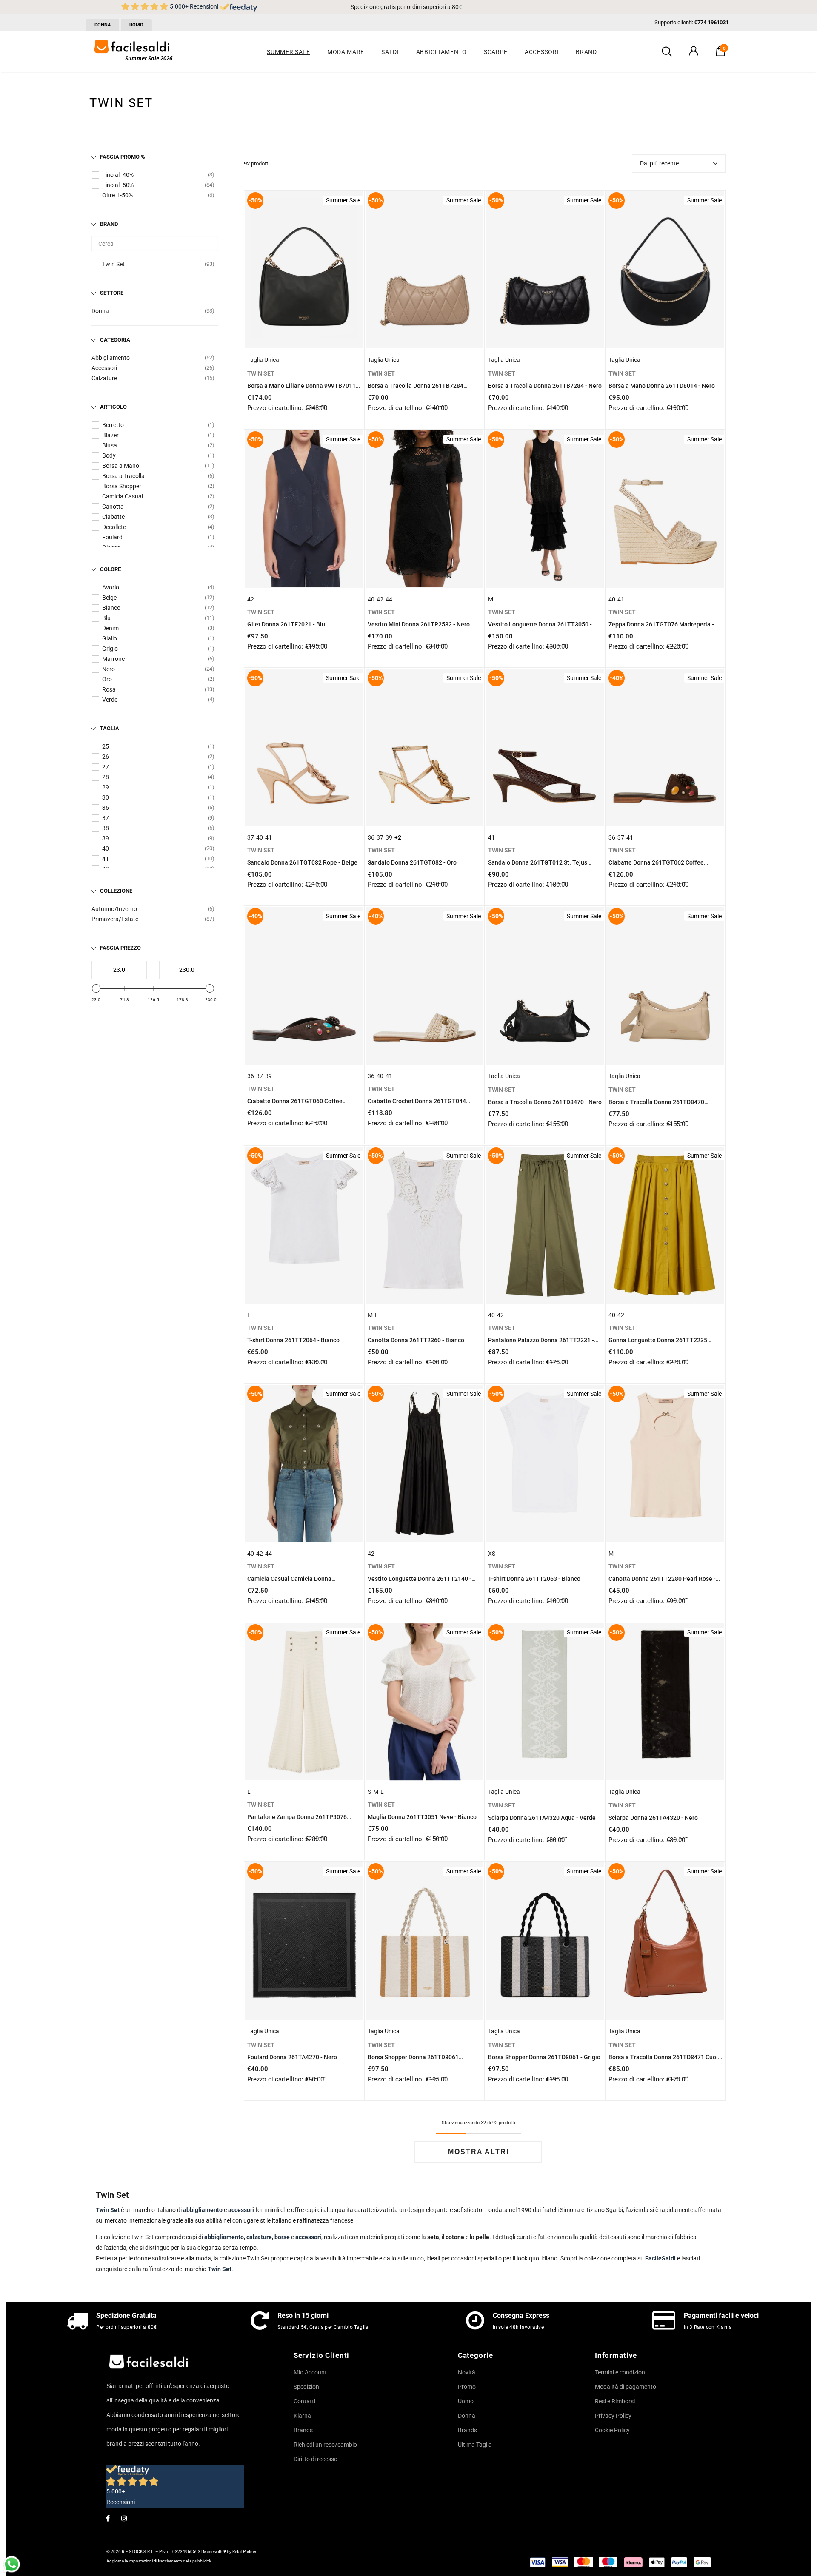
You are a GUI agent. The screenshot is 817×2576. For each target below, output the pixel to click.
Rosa (109, 689)
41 (106, 859)
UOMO (136, 25)
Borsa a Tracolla (123, 476)
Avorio (111, 587)
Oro (107, 679)
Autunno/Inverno (114, 909)
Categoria (115, 340)
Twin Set (113, 264)
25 (106, 746)
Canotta (113, 507)
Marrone (113, 659)
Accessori (104, 368)
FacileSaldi (660, 2258)
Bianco (111, 608)
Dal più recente (659, 163)
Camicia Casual (123, 496)
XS (492, 1554)
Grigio (110, 649)
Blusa (110, 445)
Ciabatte (113, 517)
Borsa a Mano (121, 466)
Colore (110, 569)
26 (106, 757)
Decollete (114, 527)
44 (389, 599)
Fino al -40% (118, 175)
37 (106, 818)
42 (251, 599)
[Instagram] (124, 2518)
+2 (398, 837)
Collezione (116, 891)
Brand (109, 224)
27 (106, 767)
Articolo (113, 407)
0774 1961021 (711, 22)
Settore (112, 293)
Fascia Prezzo (120, 948)
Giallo (110, 638)
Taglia (110, 728)
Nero (109, 669)
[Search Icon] (667, 52)
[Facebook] (108, 2518)
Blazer (110, 435)
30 (106, 797)
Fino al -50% (118, 185)
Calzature (104, 378)
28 (106, 777)
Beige (109, 598)
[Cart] (720, 54)
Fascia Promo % (123, 157)
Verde (110, 700)
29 (106, 787)
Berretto (113, 425)
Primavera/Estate (115, 919)
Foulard (112, 537)
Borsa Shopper (122, 486)
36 (106, 808)
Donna (100, 311)
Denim (110, 628)
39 (106, 838)
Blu (106, 618)
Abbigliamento (111, 358)
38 (106, 828)
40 (106, 848)
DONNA (103, 25)
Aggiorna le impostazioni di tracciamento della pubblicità (159, 2561)
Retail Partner (244, 2552)
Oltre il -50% (117, 195)
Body (109, 455)
